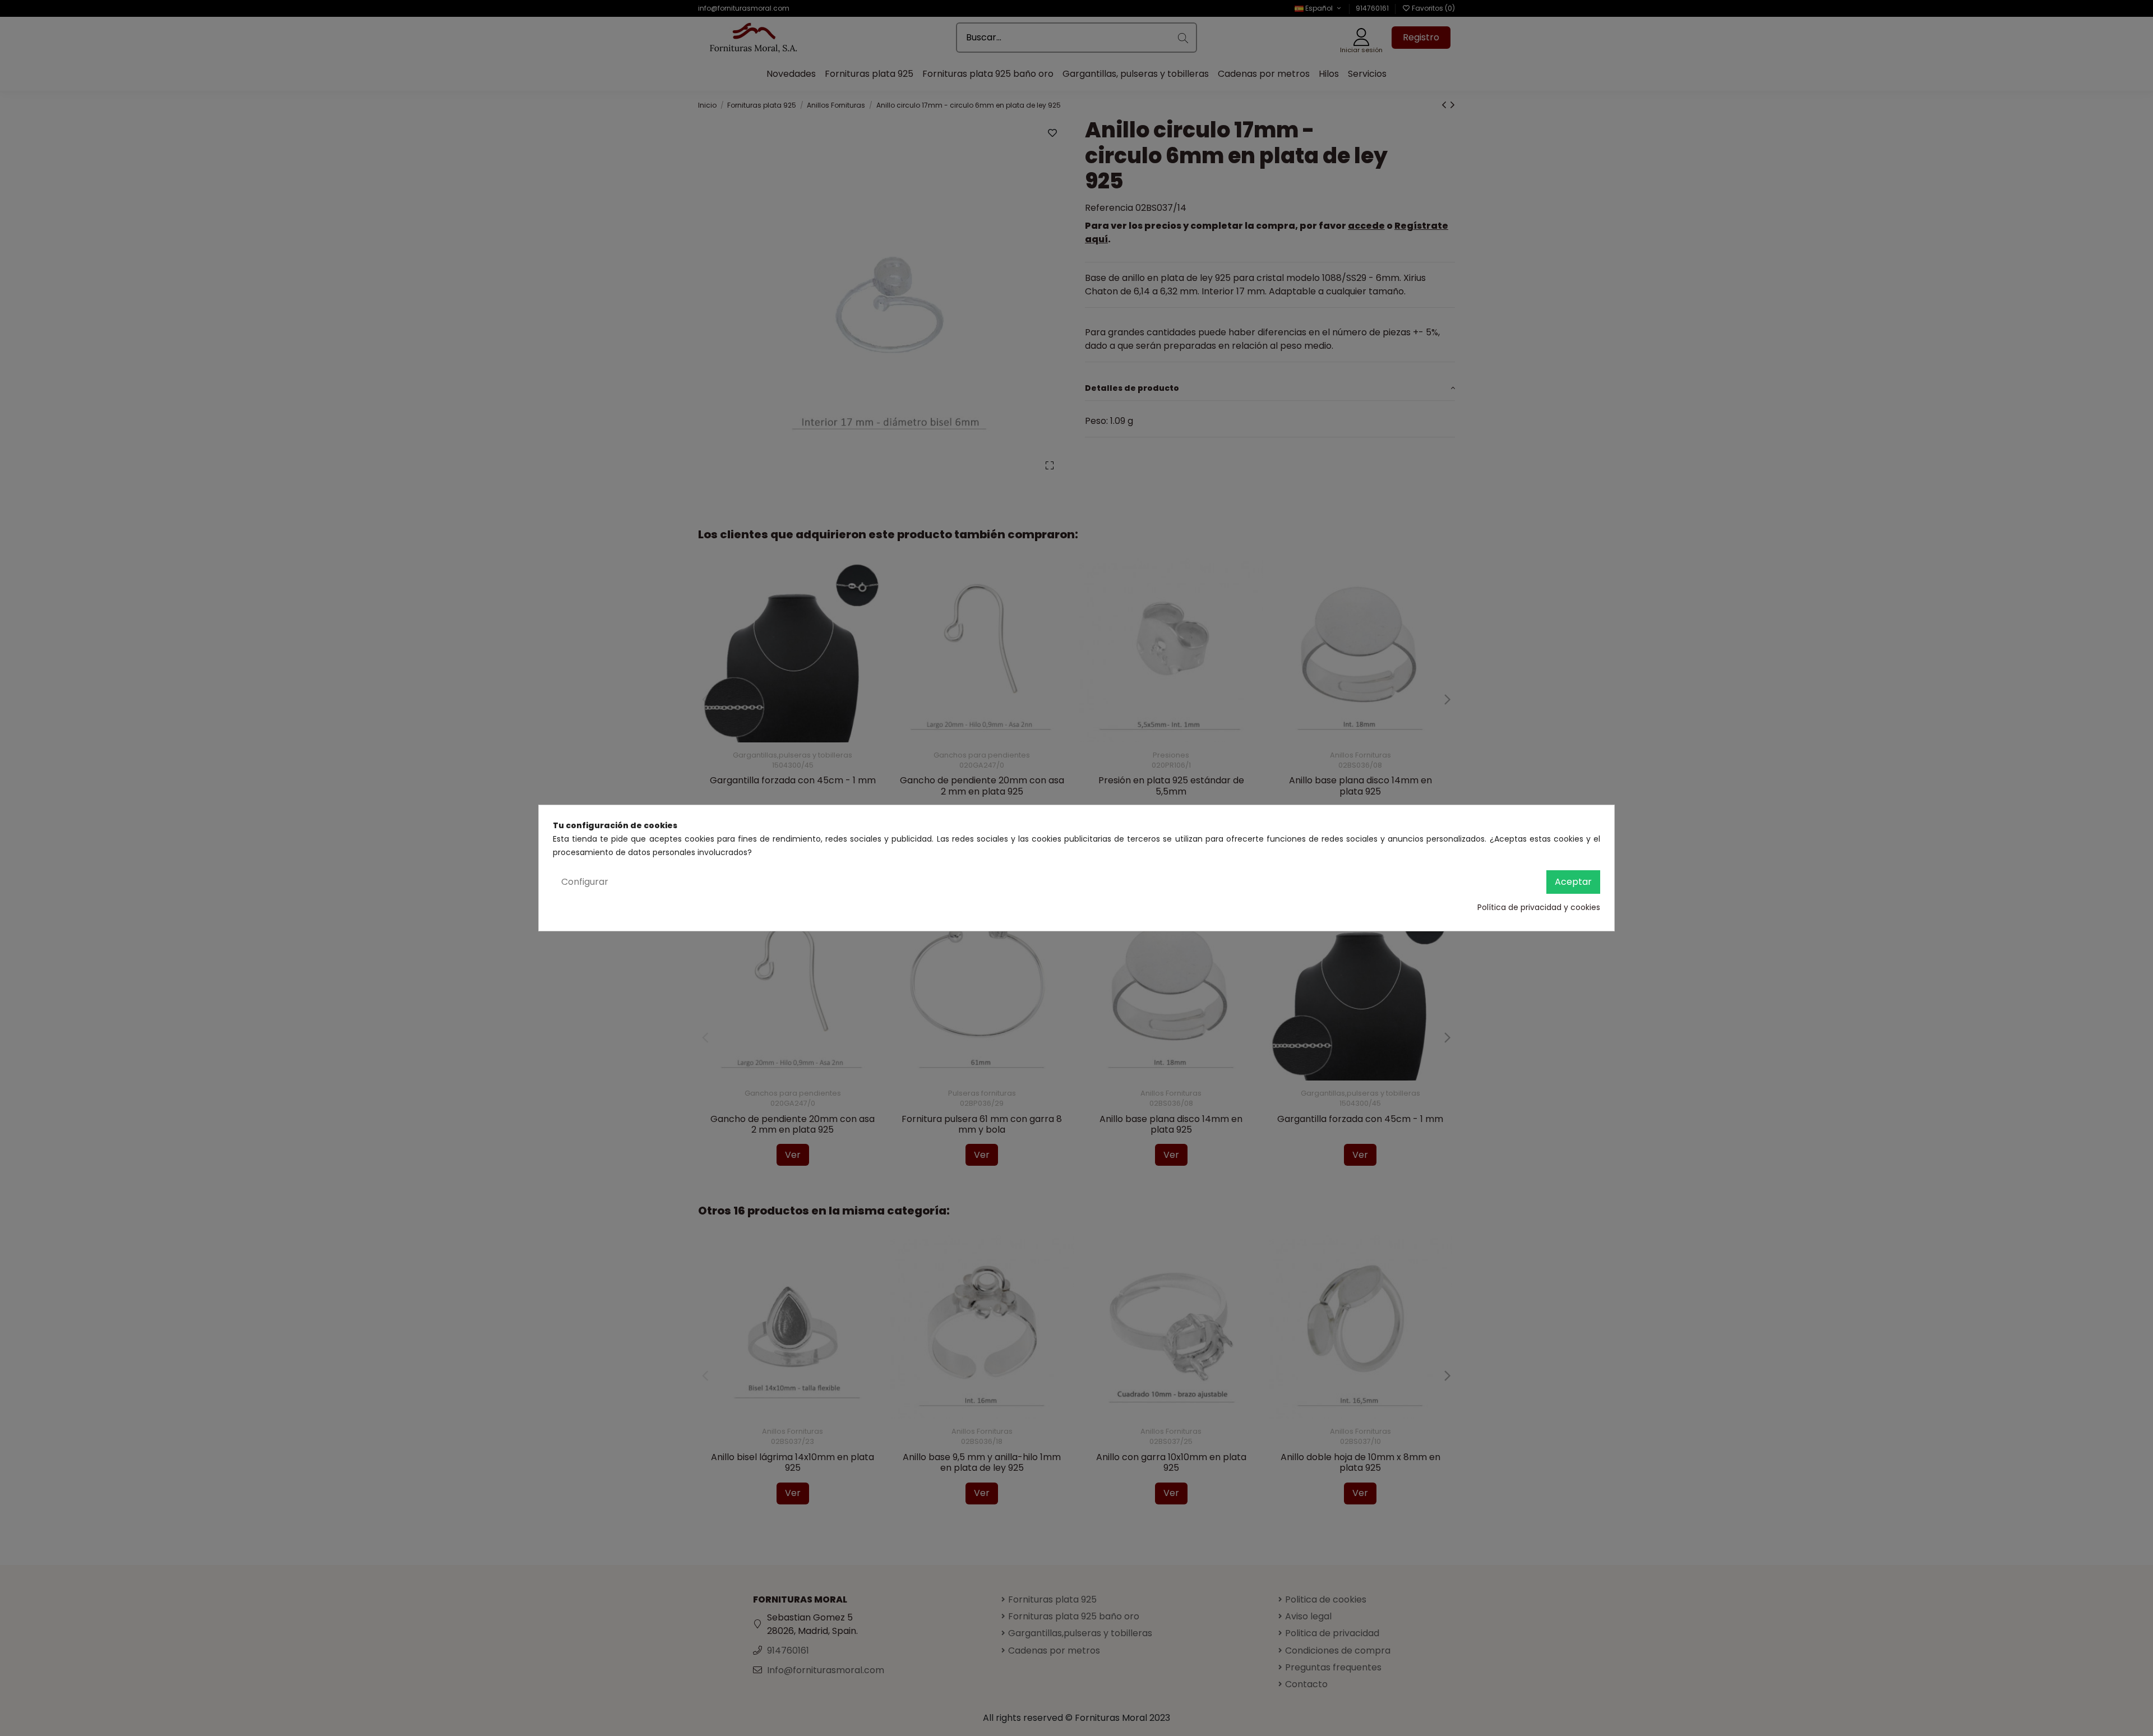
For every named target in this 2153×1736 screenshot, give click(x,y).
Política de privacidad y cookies (1539, 907)
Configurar (585, 882)
